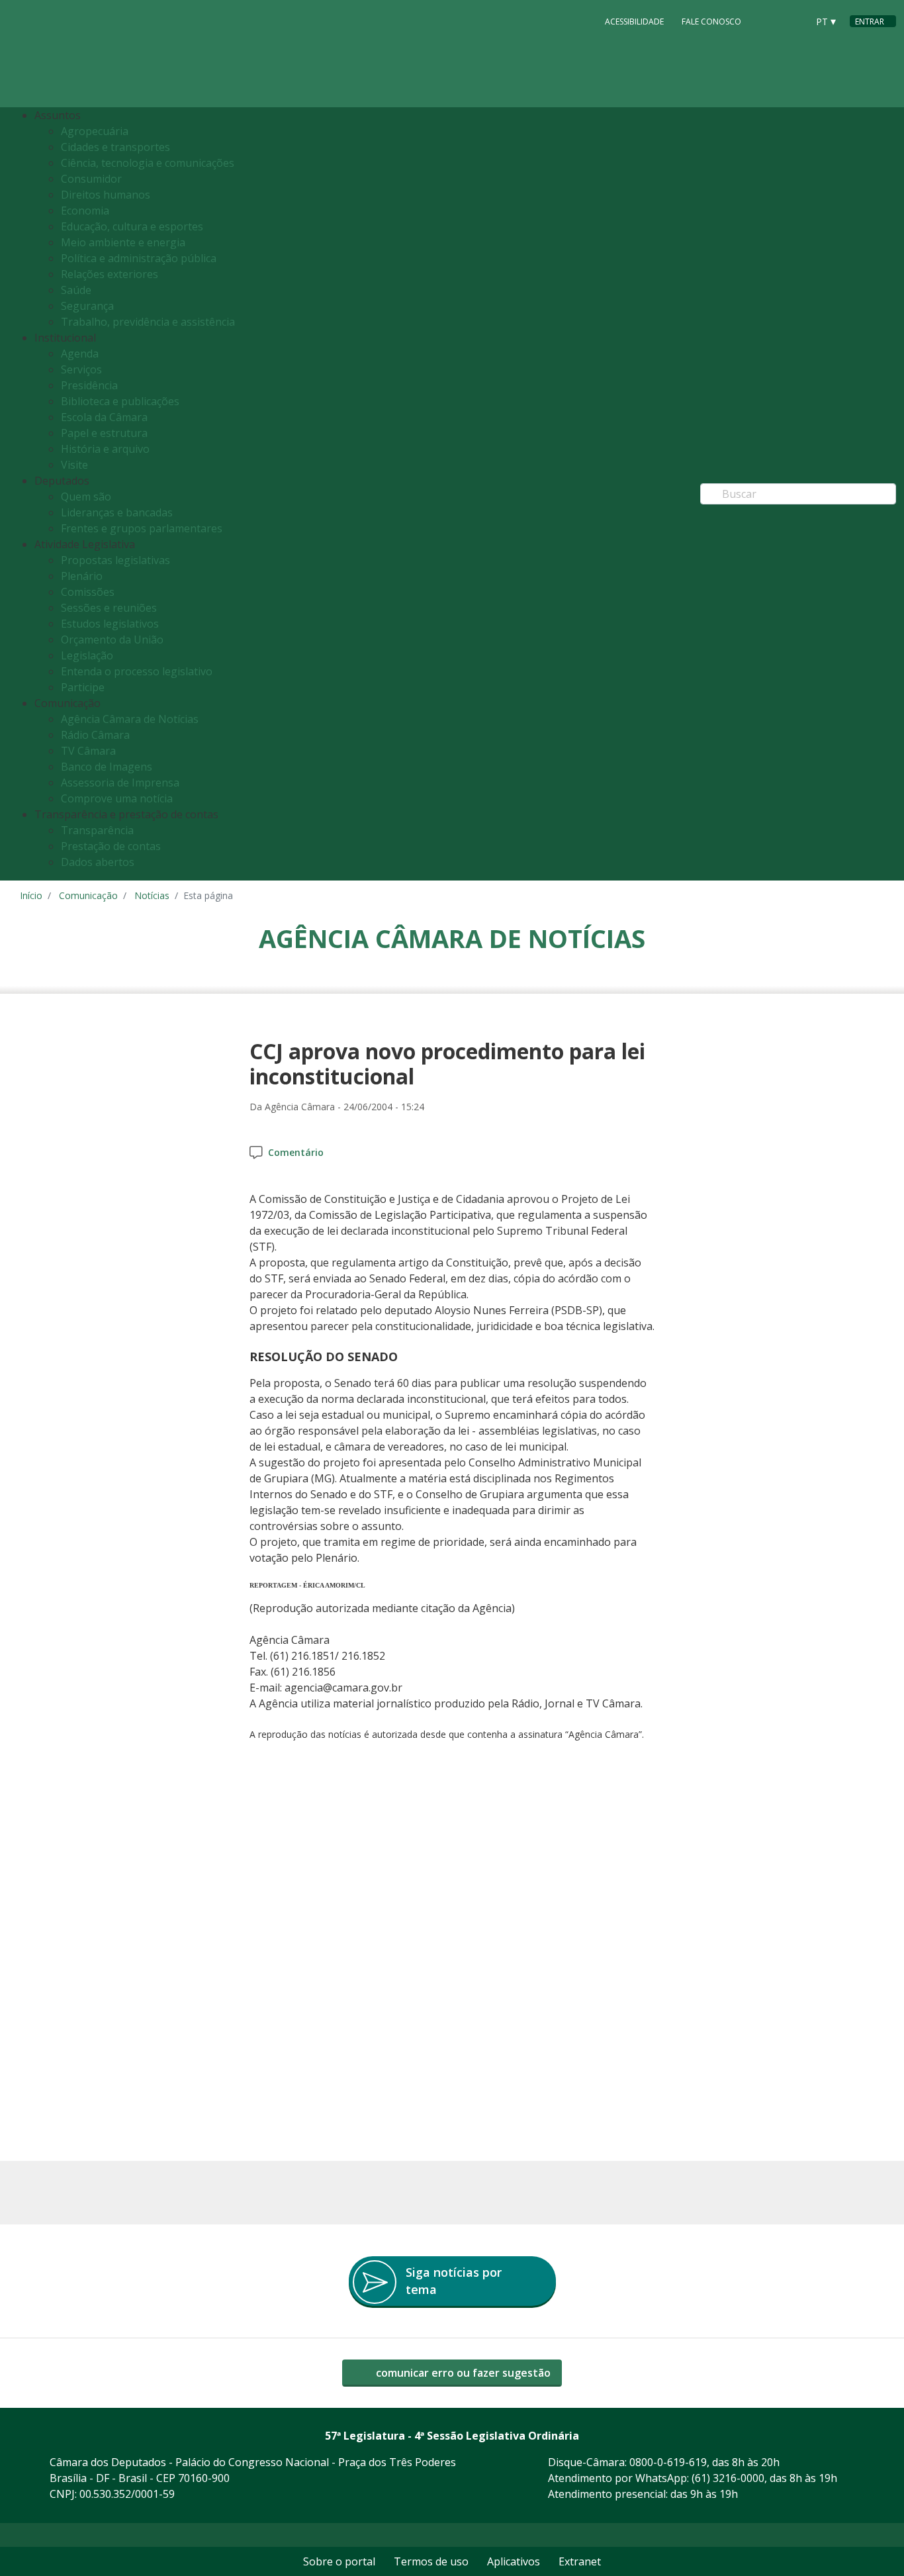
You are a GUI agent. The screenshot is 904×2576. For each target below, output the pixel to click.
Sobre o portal (339, 2561)
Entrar (870, 22)
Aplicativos (514, 2561)
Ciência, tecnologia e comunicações (148, 163)
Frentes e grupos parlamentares (142, 528)
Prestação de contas (111, 846)
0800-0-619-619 (668, 2462)
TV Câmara (88, 751)
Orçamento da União (112, 640)
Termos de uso (431, 2561)
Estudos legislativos (110, 624)
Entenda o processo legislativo (137, 671)
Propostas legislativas (115, 560)
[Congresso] (768, 21)
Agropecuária (95, 131)
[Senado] (793, 21)
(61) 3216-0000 (728, 2478)
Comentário (296, 1152)
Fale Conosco (711, 22)
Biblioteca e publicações (120, 401)
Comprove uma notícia (117, 798)
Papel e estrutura (104, 433)
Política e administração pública (139, 258)
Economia (85, 211)
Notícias (152, 895)
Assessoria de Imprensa (120, 783)
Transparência (97, 830)
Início (31, 895)
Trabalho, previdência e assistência (148, 322)
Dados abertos (98, 862)
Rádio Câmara (95, 735)
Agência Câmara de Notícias (130, 719)
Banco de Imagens (107, 767)
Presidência (89, 385)
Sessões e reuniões (109, 608)
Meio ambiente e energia (123, 242)
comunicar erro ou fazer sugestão (462, 2373)
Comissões (88, 592)
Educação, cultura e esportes (132, 226)
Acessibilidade (634, 22)
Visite (74, 465)
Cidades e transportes (115, 147)
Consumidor (91, 179)
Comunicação (88, 895)
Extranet (580, 2561)
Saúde (76, 290)
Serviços (81, 369)
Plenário (82, 576)
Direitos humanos (106, 195)
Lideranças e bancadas (117, 512)
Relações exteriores (110, 274)
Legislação (87, 655)
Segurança (87, 306)
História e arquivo (105, 449)
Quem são (86, 497)
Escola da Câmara (104, 417)
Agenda (80, 354)
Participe (83, 687)
